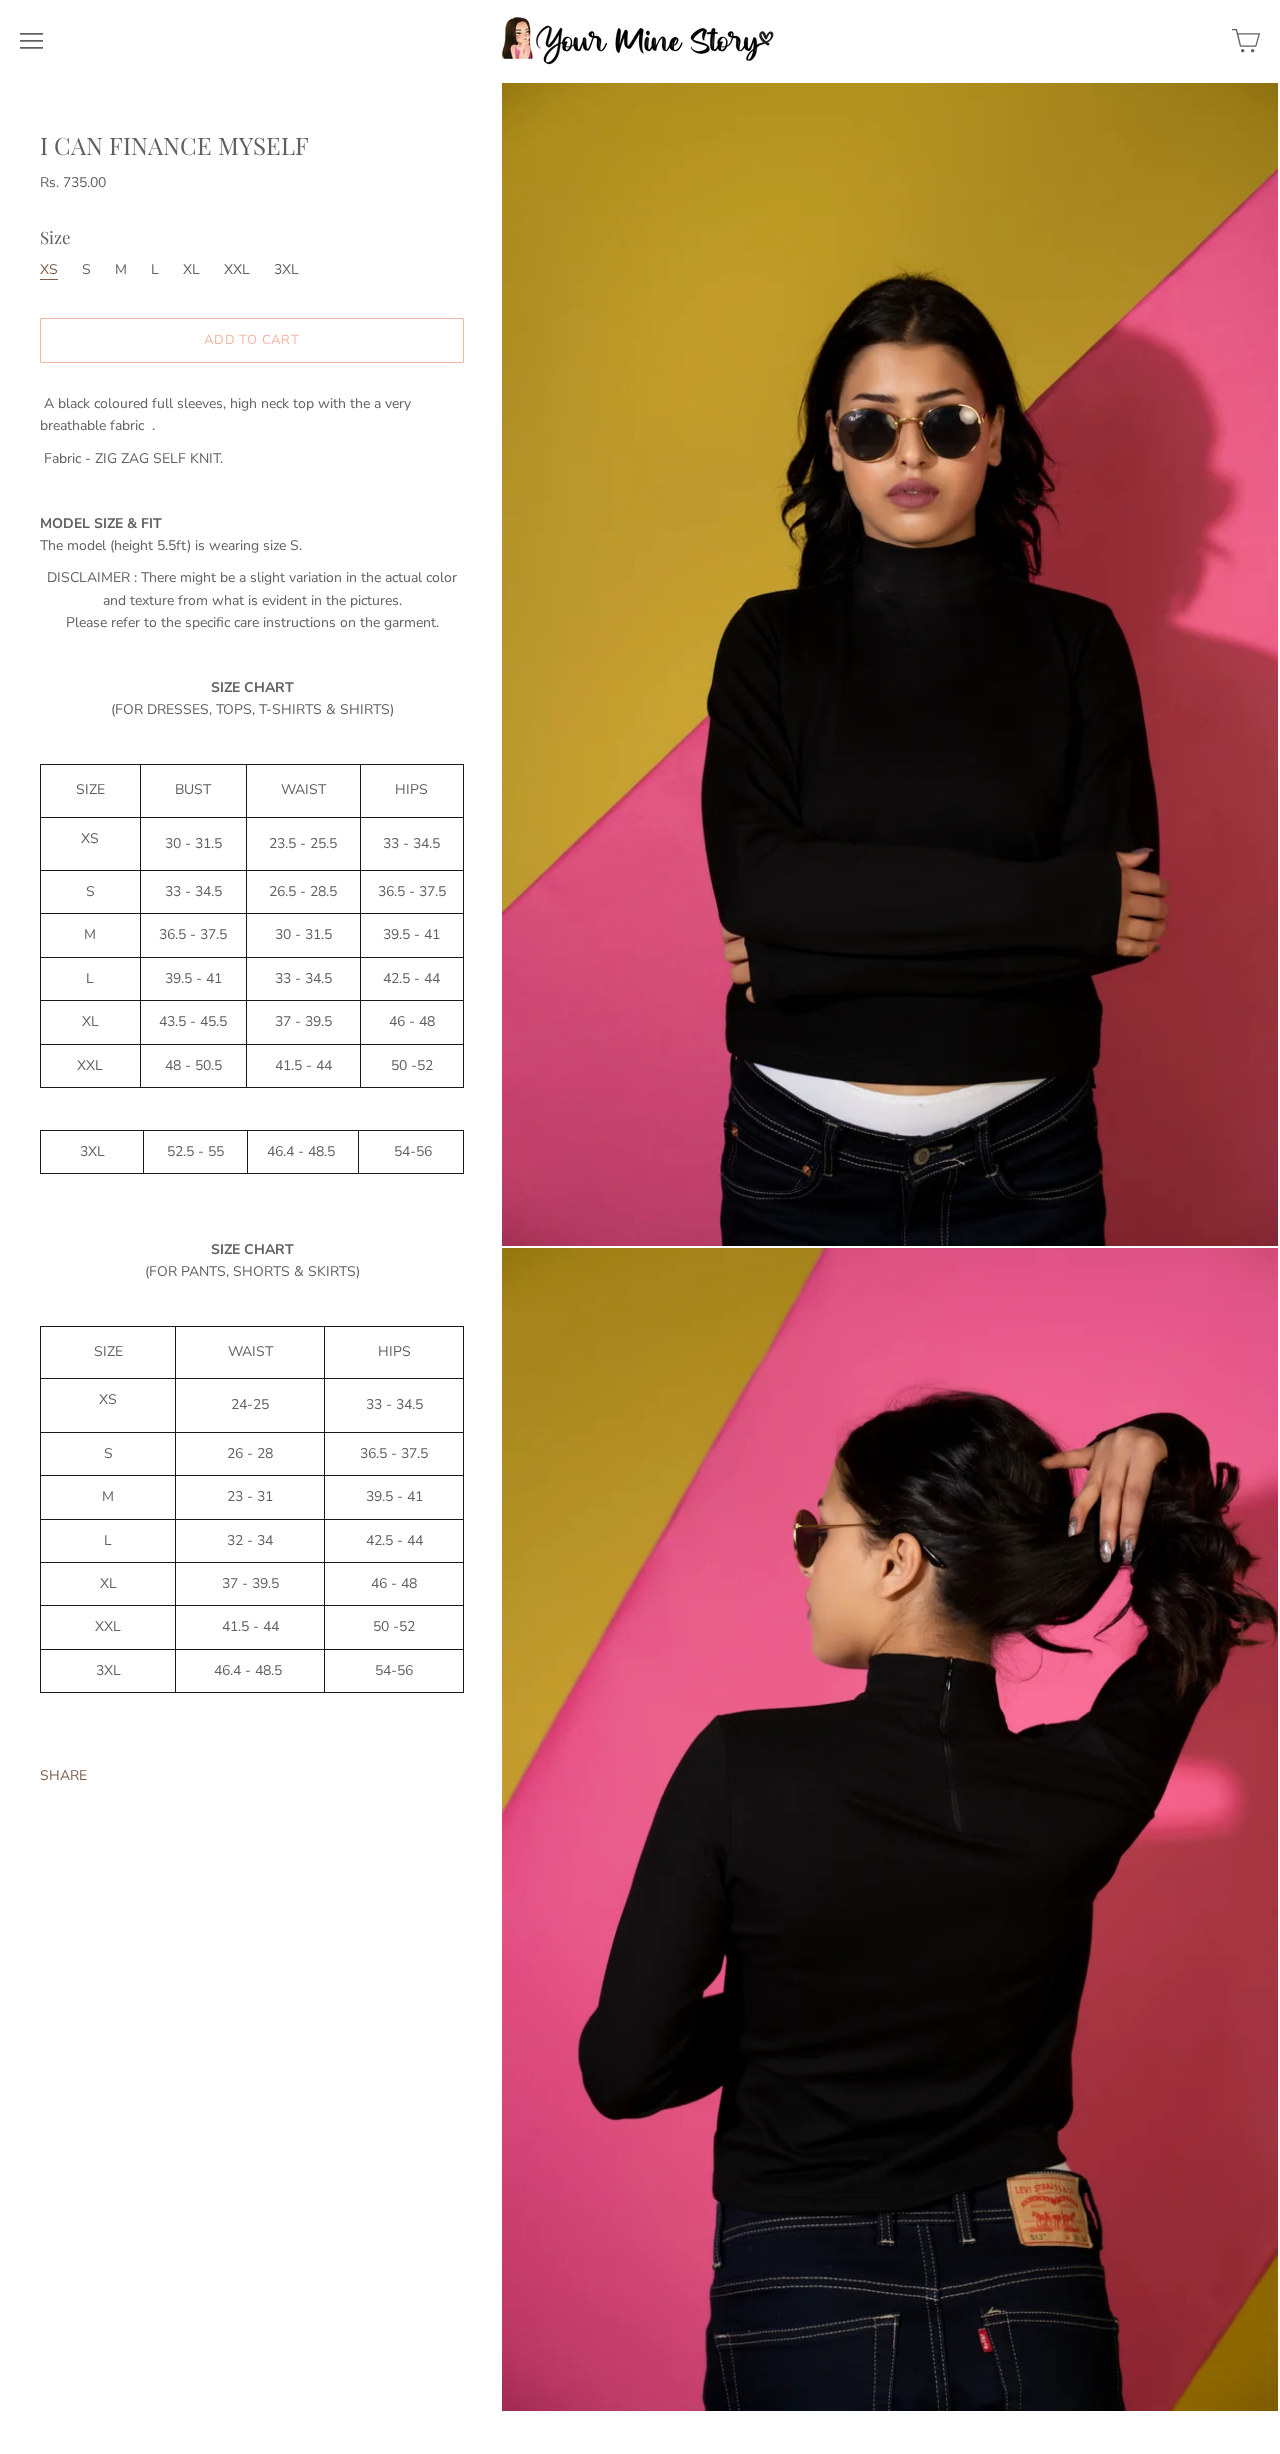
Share (63, 1776)
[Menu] (31, 41)
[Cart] (1246, 41)
